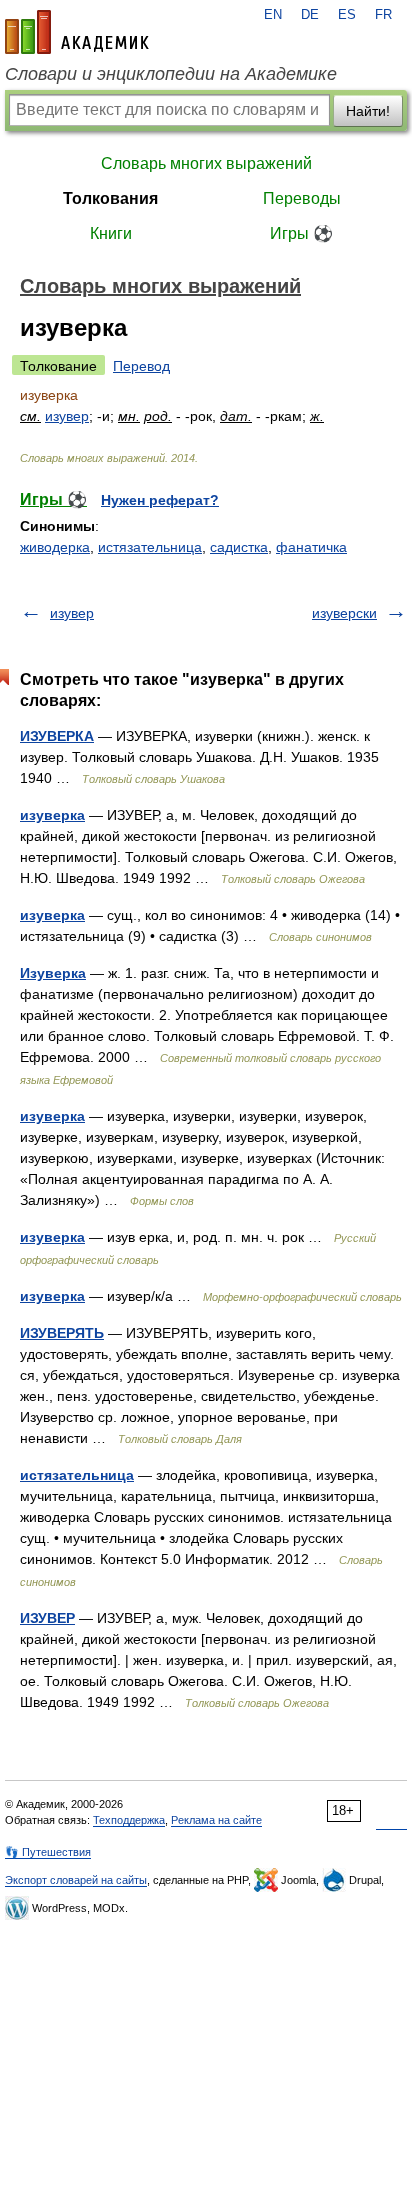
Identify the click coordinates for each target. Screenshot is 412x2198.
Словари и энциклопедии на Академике (171, 74)
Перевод (141, 366)
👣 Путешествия (48, 1852)
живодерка (55, 547)
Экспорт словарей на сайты (76, 1880)
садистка (239, 547)
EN (273, 15)
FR (383, 15)
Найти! (368, 111)
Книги (111, 233)
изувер (67, 416)
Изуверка (53, 973)
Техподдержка (129, 1820)
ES (347, 15)
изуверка (52, 815)
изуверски (344, 613)
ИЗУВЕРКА (57, 736)
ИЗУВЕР (47, 1618)
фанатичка (311, 547)
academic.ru (77, 32)
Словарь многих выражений (206, 163)
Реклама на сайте (216, 1820)
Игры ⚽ (301, 233)
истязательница (150, 547)
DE (310, 15)
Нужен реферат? (160, 500)
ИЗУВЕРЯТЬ (62, 1333)
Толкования (110, 198)
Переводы (302, 198)
